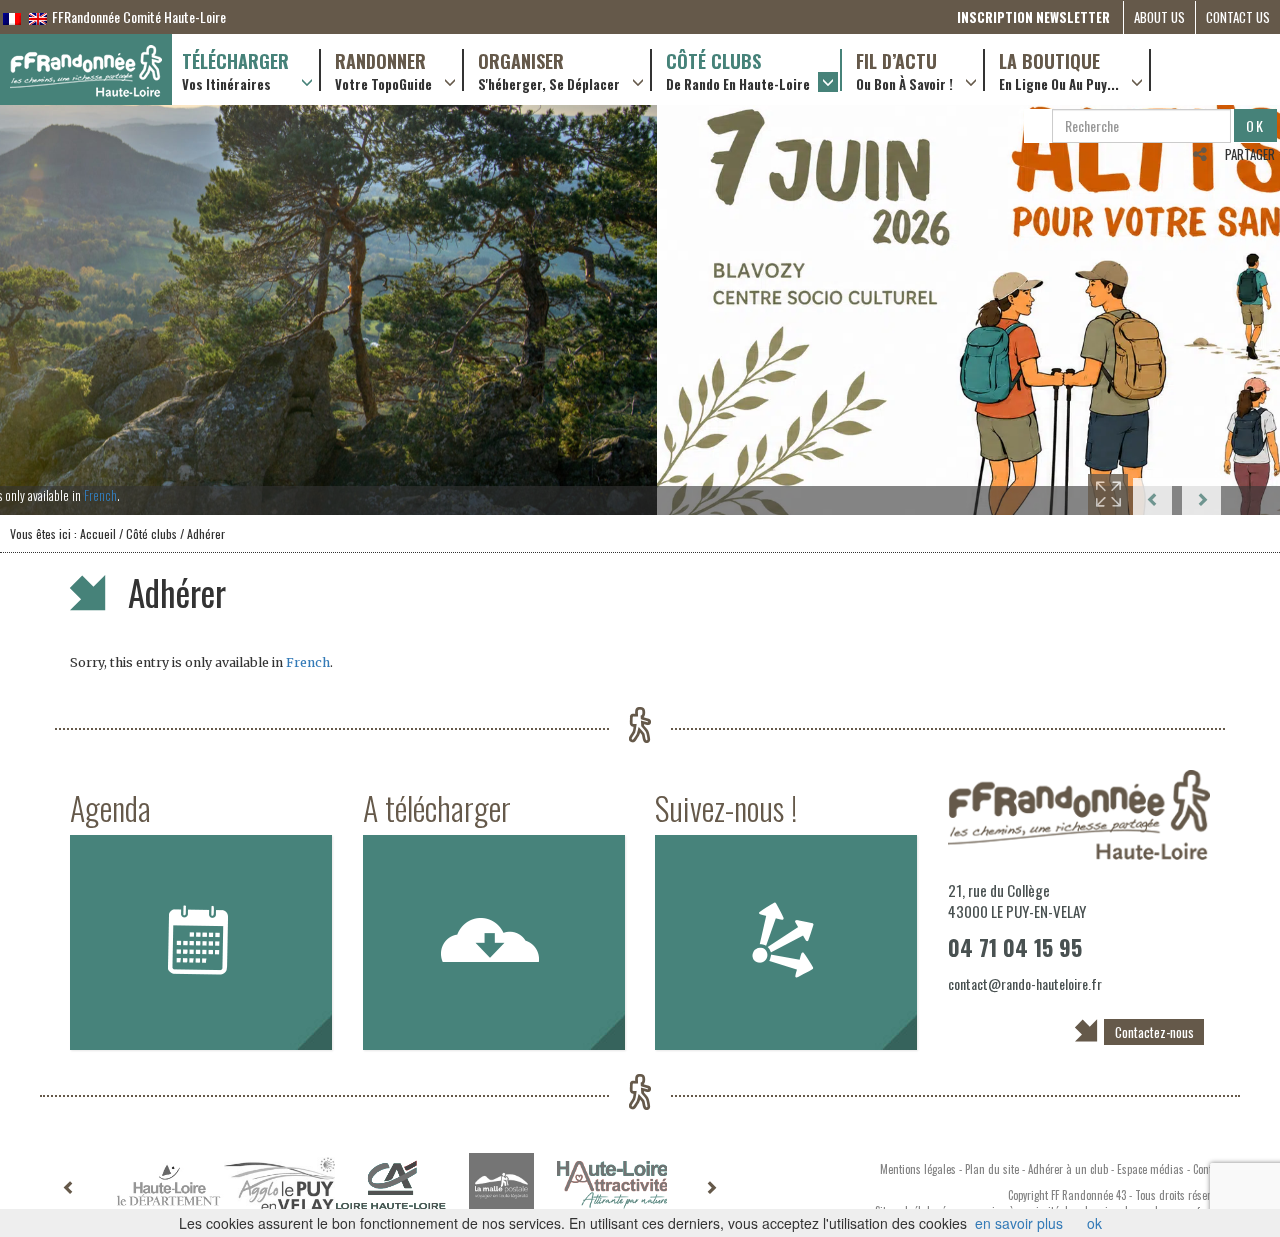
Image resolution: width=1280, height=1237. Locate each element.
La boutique (1059, 70)
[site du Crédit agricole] (390, 1185)
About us (1159, 17)
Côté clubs (738, 70)
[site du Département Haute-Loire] (168, 1185)
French (720, 495)
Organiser (549, 70)
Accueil (98, 533)
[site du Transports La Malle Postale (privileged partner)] (501, 1185)
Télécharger (235, 70)
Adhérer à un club (1068, 1169)
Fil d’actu (904, 70)
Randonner (383, 70)
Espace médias (1150, 1169)
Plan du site (992, 1169)
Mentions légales (918, 1169)
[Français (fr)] (12, 16)
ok (1094, 1223)
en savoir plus (1019, 1223)
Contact (1209, 1169)
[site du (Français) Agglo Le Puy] (279, 1185)
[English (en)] (38, 16)
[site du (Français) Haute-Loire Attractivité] (612, 1185)
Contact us (1238, 17)
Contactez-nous (1154, 1032)
